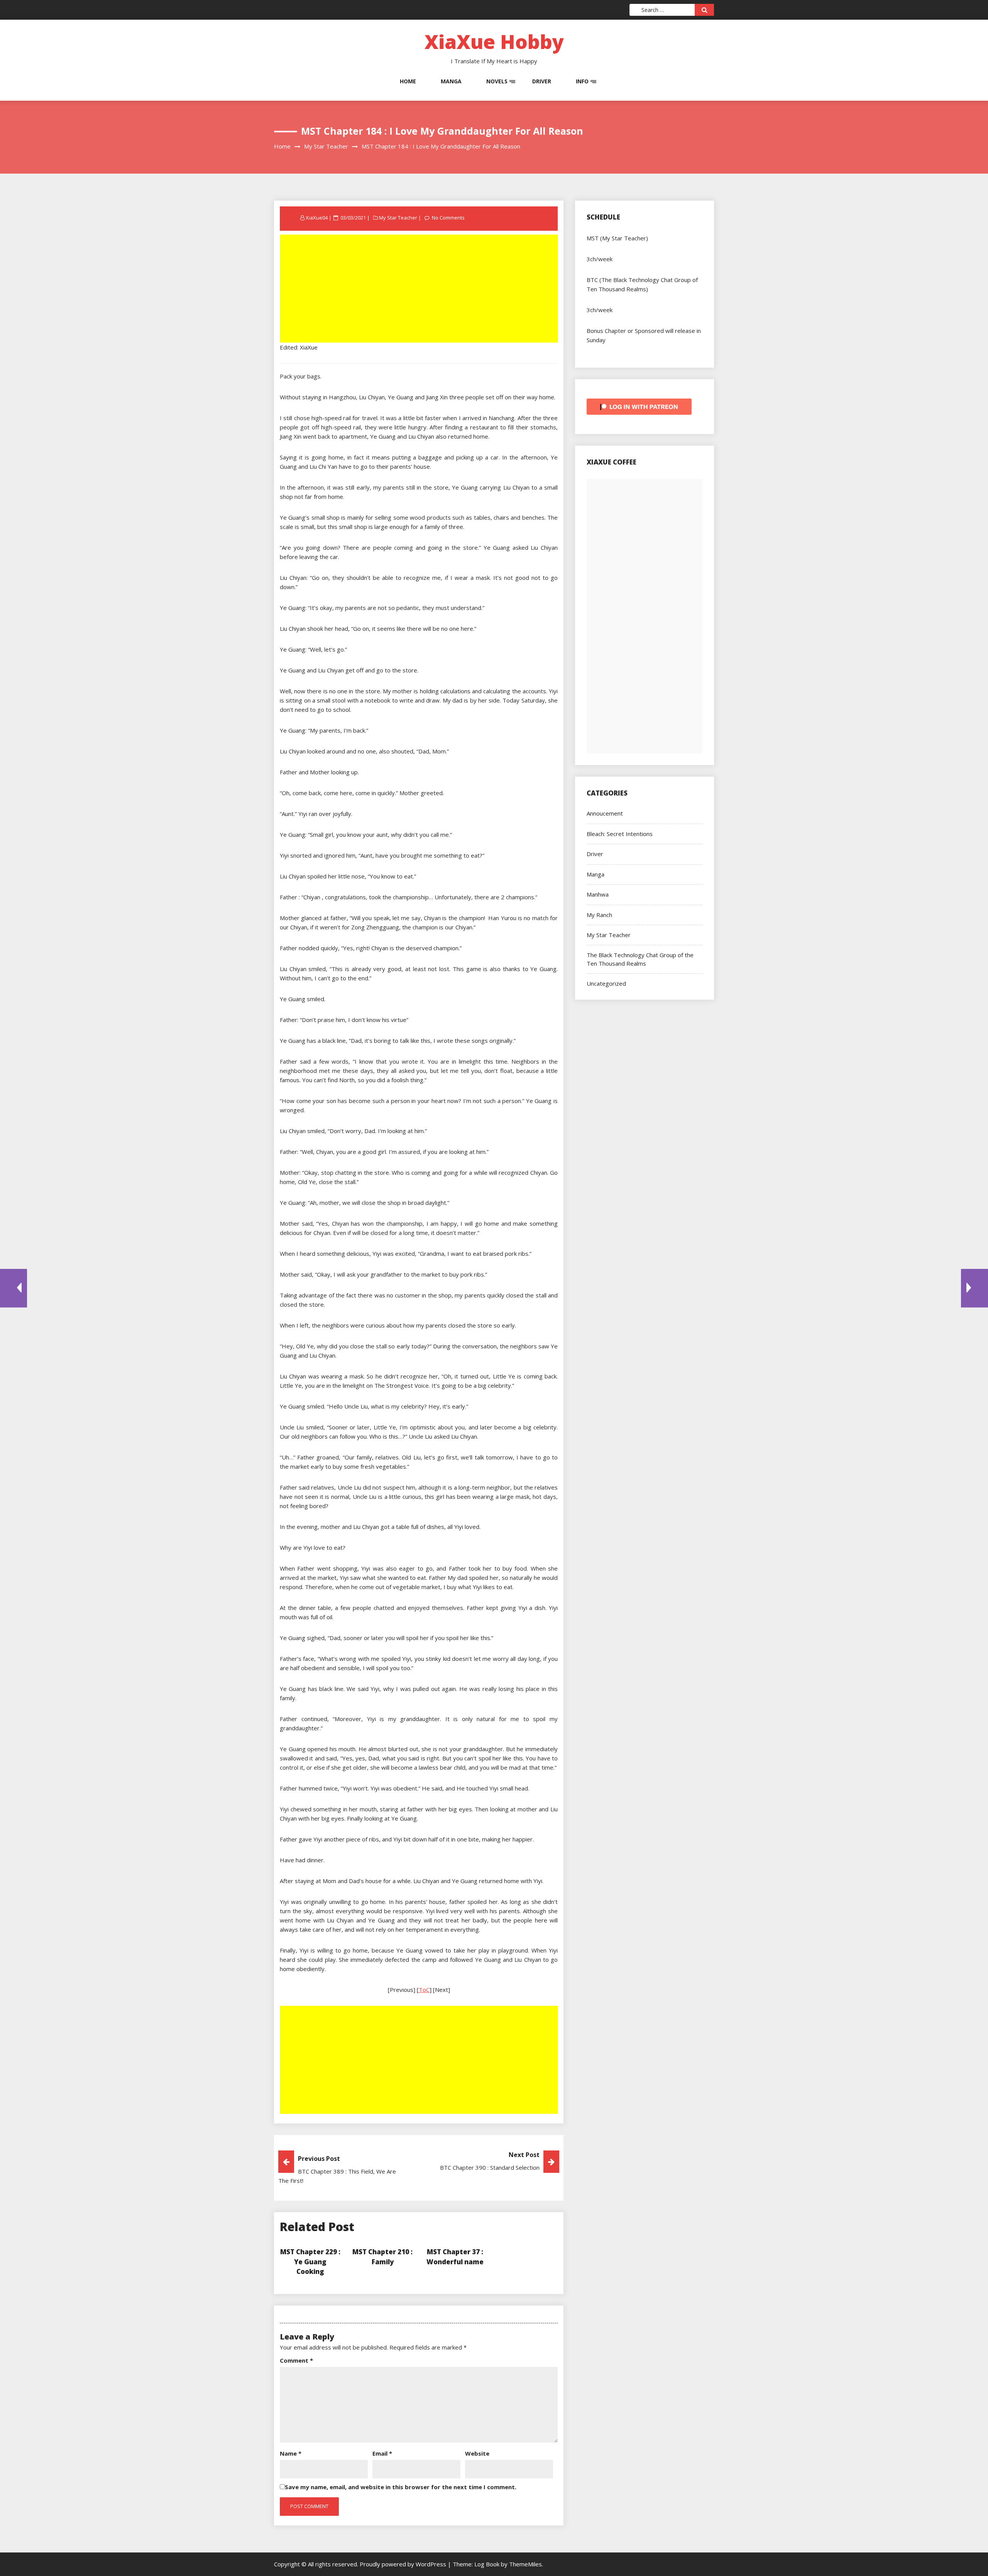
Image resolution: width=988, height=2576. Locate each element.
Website (477, 2453)
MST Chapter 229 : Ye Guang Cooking (310, 2262)
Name (291, 2453)
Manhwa (598, 894)
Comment (296, 2360)
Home (408, 81)
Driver (542, 81)
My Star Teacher (398, 218)
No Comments (448, 218)
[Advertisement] (420, 289)
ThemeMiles (525, 2564)
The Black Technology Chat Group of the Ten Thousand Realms (640, 959)
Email (382, 2453)
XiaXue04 (317, 218)
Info (582, 81)
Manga (451, 81)
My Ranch (599, 915)
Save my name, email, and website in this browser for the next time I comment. (401, 2487)
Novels (497, 81)
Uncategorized (606, 983)
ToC (424, 1990)
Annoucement (605, 813)
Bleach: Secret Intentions (620, 834)
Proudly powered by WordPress (404, 2564)
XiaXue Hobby (494, 42)
